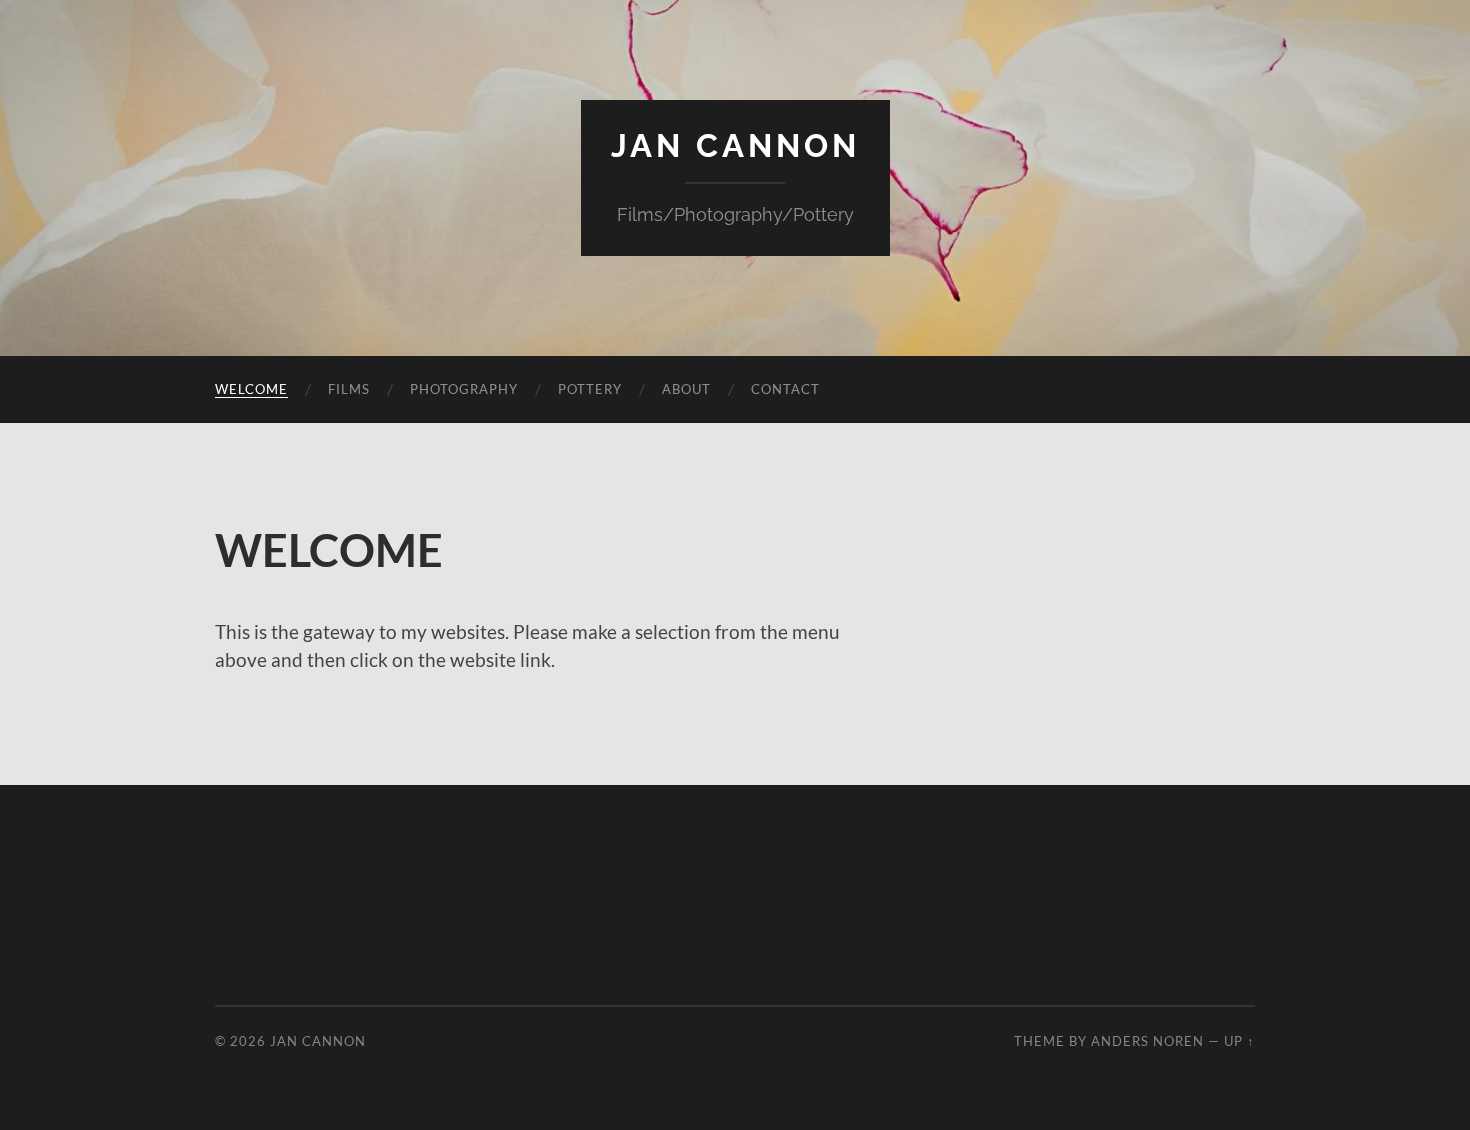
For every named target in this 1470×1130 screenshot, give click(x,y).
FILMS (349, 389)
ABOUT (686, 389)
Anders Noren (1147, 1041)
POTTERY (590, 389)
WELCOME (251, 389)
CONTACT (785, 389)
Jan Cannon (735, 145)
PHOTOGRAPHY (464, 389)
